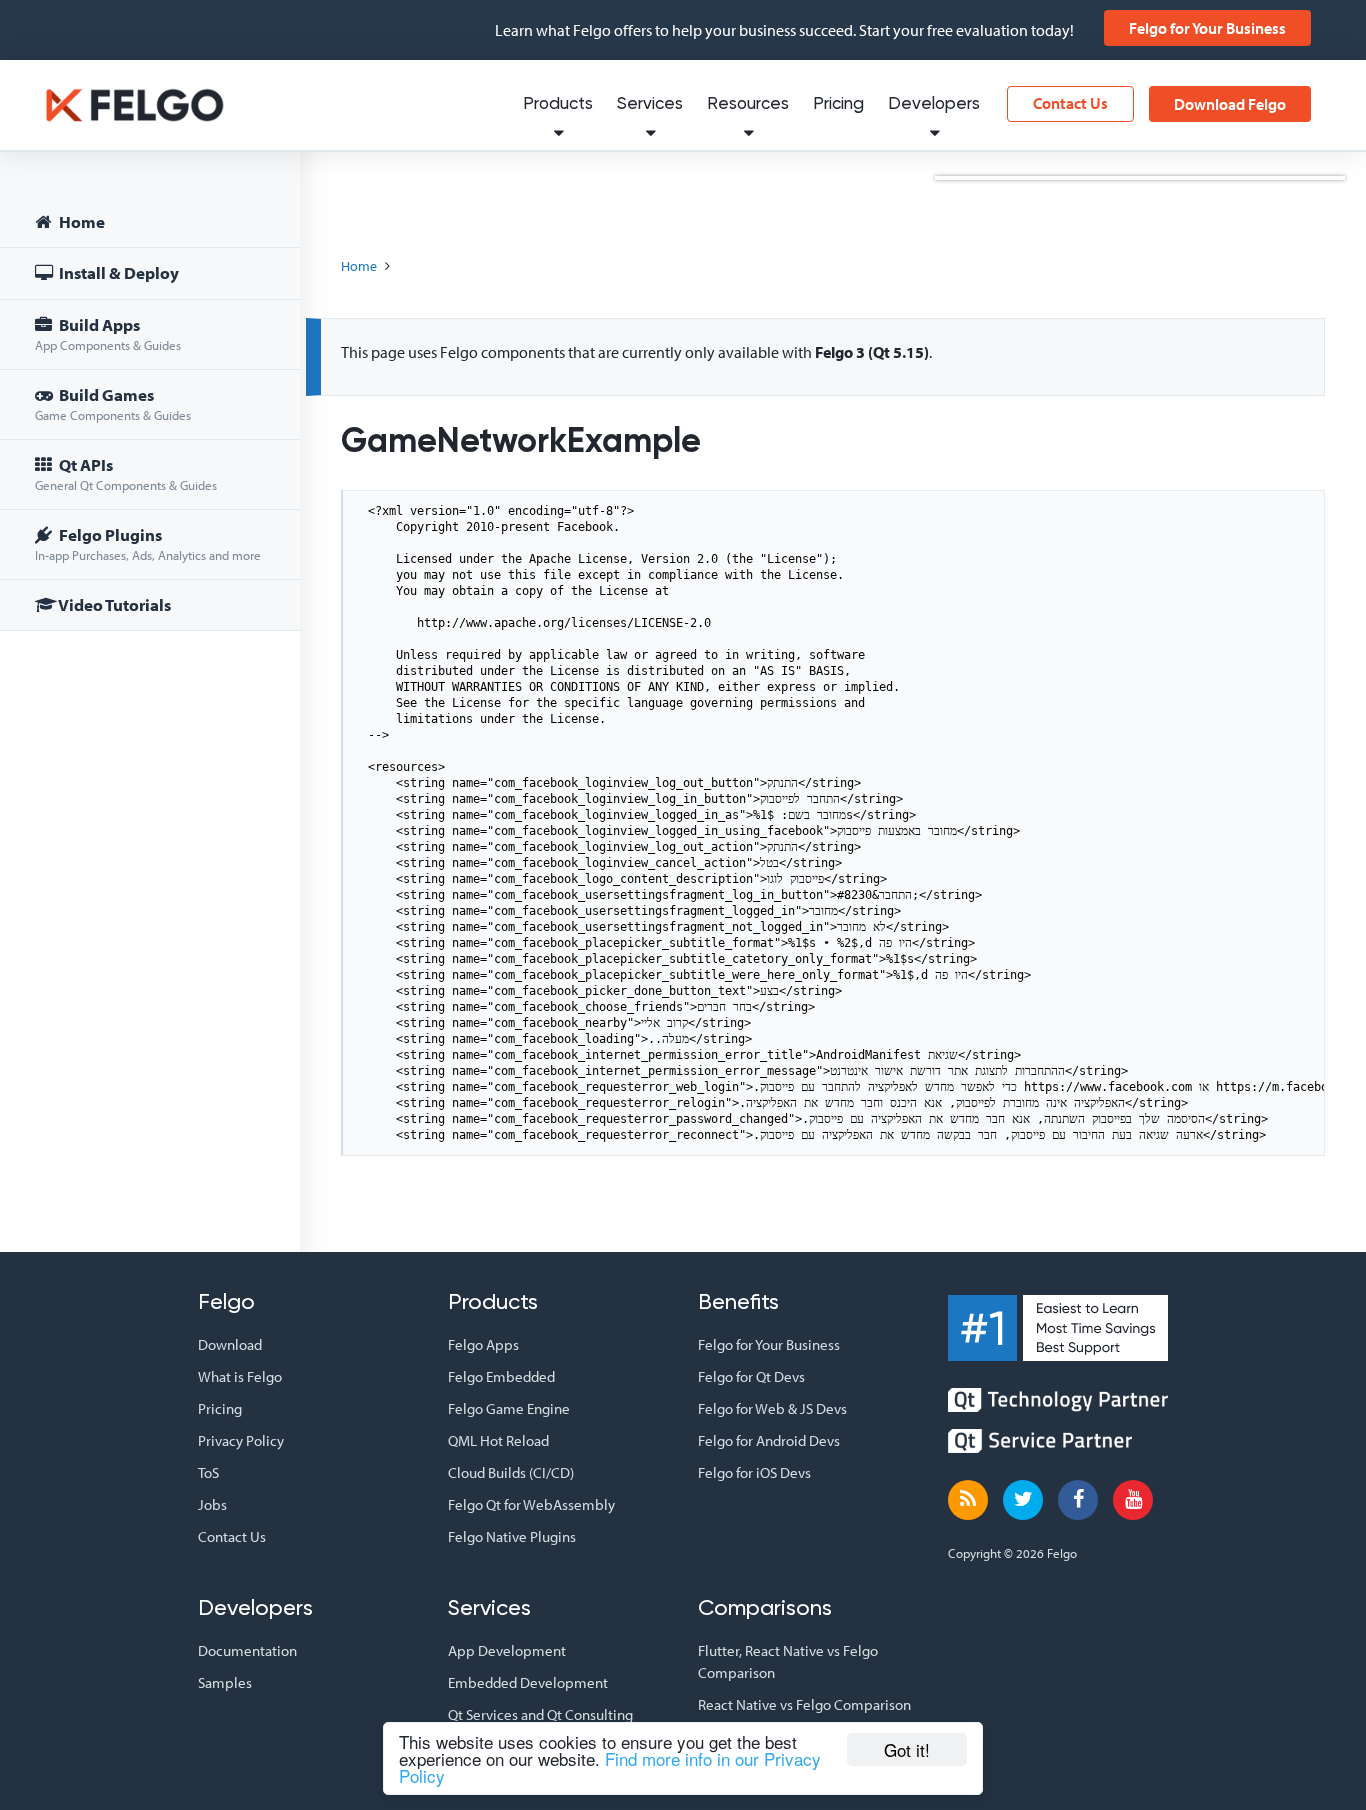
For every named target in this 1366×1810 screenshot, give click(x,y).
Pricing (838, 104)
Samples (225, 1682)
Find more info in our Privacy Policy (610, 1767)
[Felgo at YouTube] (1133, 1500)
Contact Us (1070, 103)
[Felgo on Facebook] (1078, 1500)
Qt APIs (126, 473)
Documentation (247, 1650)
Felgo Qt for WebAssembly (531, 1504)
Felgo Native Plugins (512, 1536)
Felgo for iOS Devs (754, 1472)
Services (650, 104)
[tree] (150, 416)
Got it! (907, 1749)
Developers (934, 104)
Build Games (113, 403)
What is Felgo (240, 1376)
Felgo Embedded (501, 1376)
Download (230, 1344)
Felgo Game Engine (509, 1408)
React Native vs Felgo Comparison (804, 1704)
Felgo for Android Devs (769, 1440)
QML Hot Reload (498, 1440)
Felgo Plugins (148, 543)
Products (558, 104)
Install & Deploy (117, 272)
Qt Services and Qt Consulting (540, 1714)
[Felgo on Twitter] (1023, 1500)
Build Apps (108, 333)
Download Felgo (1230, 104)
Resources (748, 104)
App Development (507, 1650)
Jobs (212, 1504)
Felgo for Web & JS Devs (772, 1408)
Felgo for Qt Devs (751, 1376)
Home (80, 221)
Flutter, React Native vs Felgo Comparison (788, 1661)
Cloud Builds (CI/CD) (511, 1472)
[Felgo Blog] (968, 1500)
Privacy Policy (241, 1440)
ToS (208, 1472)
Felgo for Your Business (1207, 28)
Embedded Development (528, 1682)
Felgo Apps (483, 1344)
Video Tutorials (113, 604)
